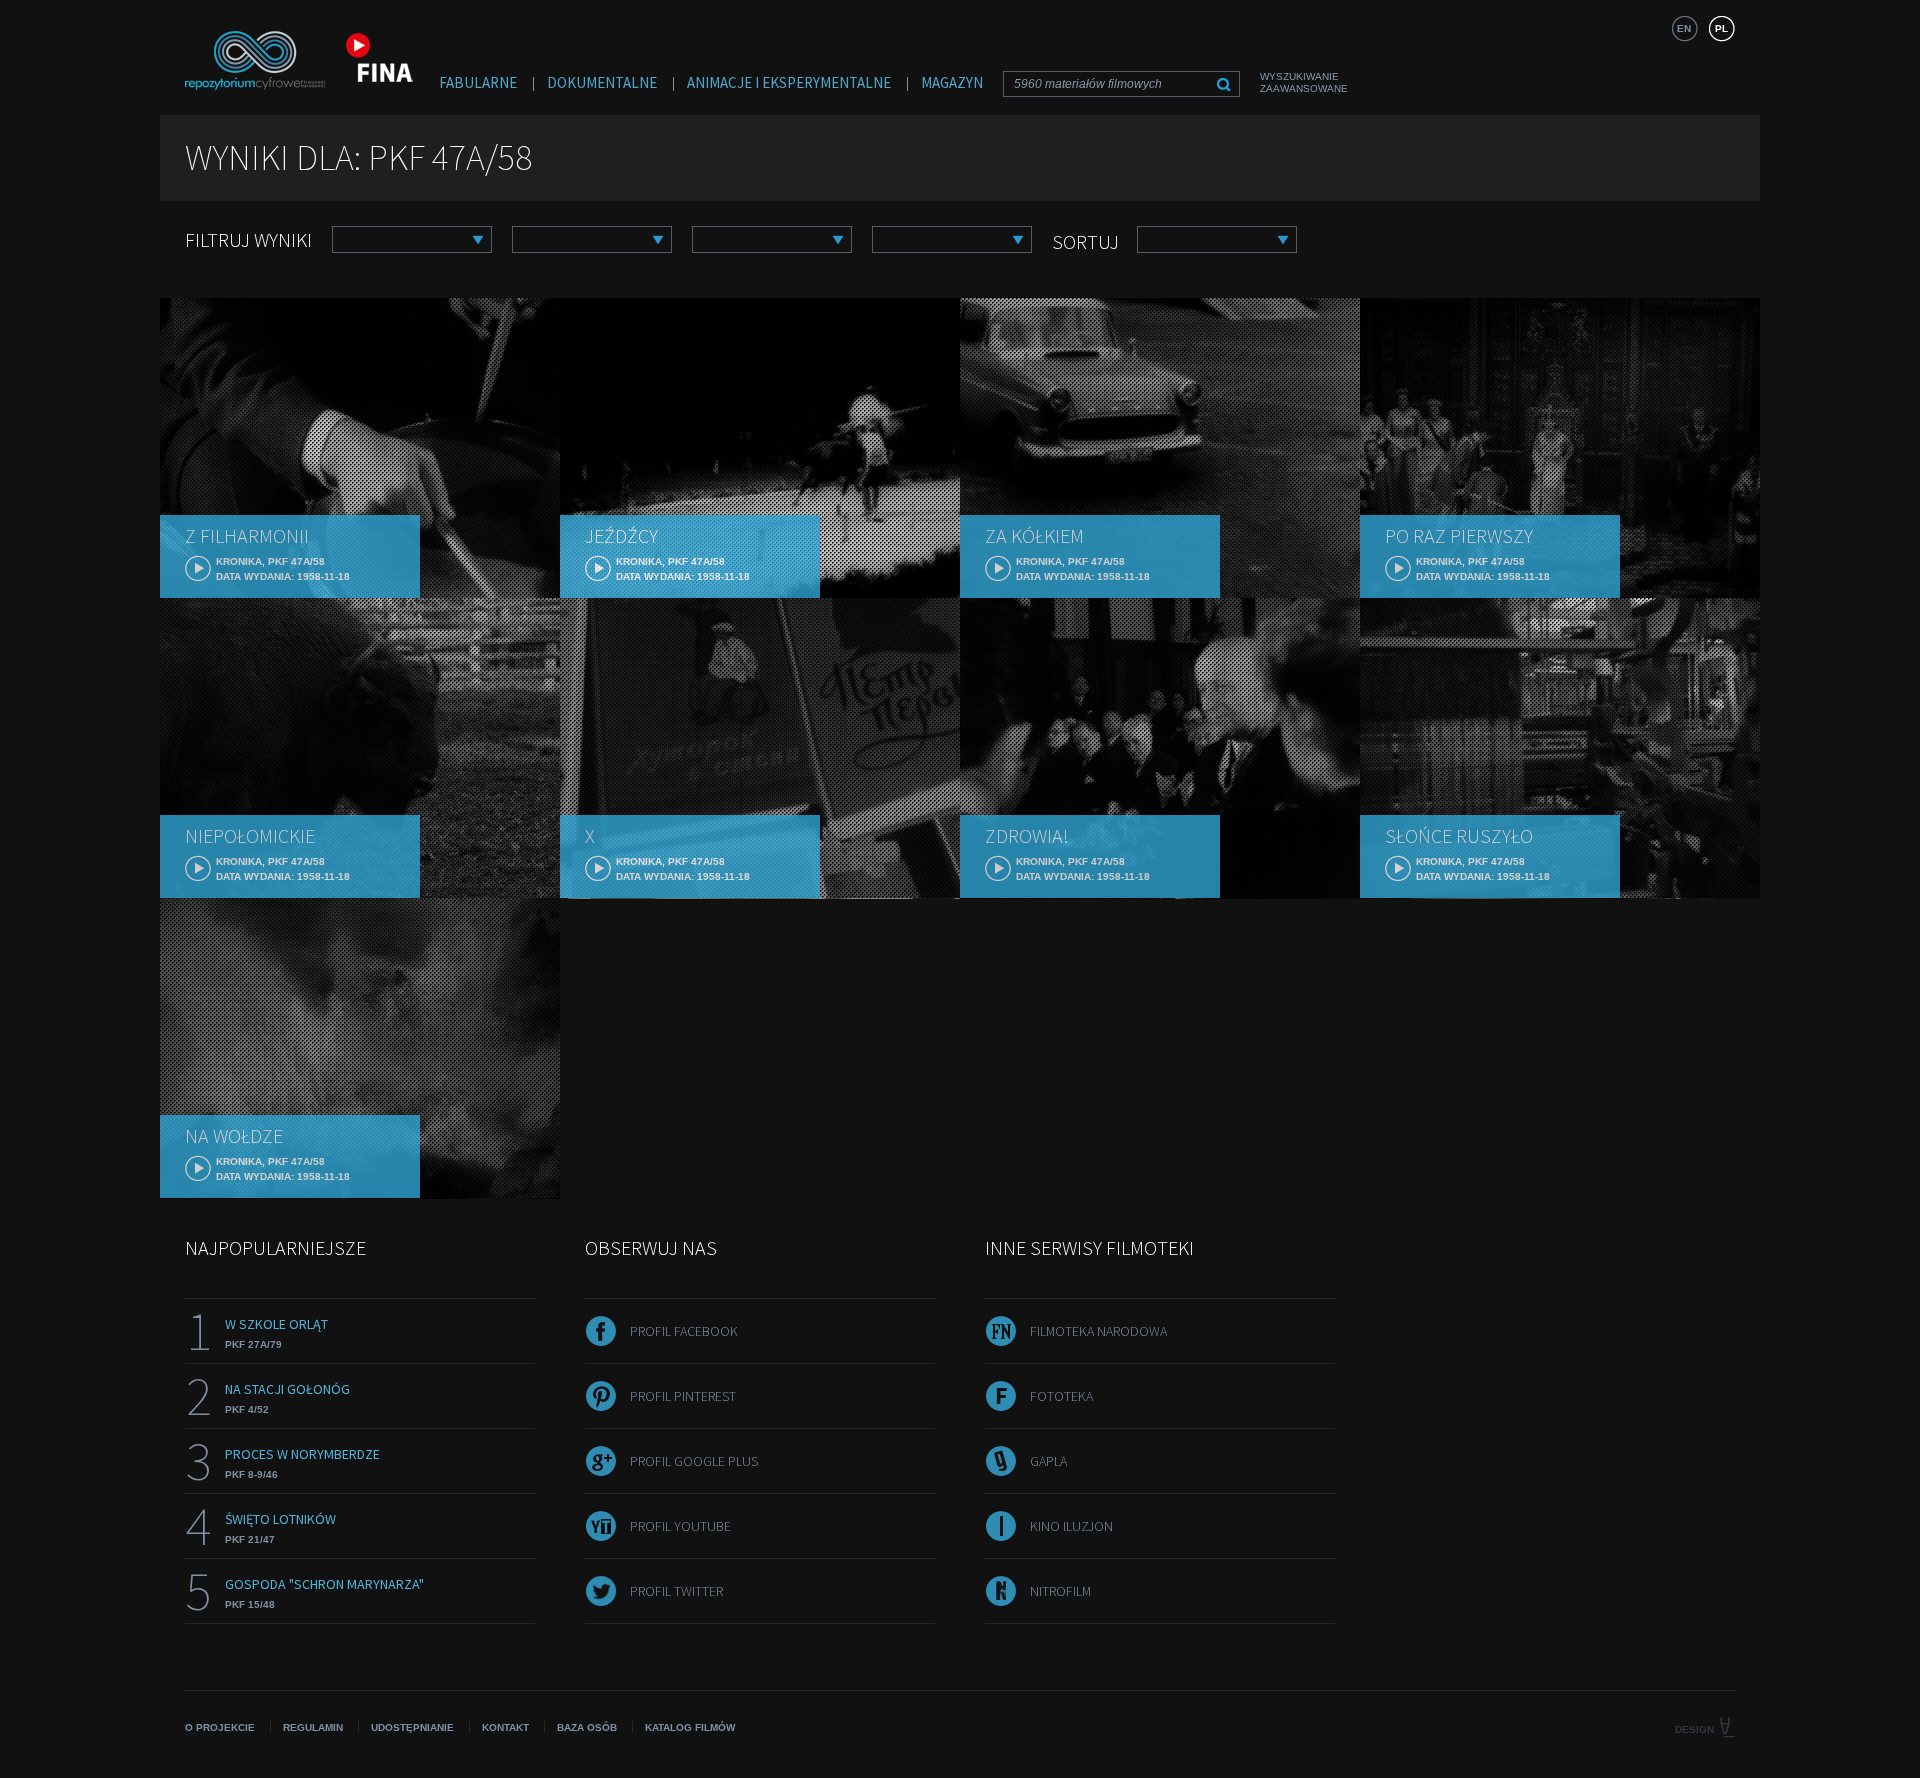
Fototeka (1061, 1396)
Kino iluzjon (1071, 1526)
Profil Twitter (676, 1591)
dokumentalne (602, 82)
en (1684, 28)
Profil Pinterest (683, 1396)
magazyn (952, 82)
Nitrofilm (1060, 1591)
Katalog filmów (690, 1727)
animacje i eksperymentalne (789, 82)
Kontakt (505, 1727)
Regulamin (313, 1727)
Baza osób (587, 1727)
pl (1721, 28)
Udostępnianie (412, 1727)
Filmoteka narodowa (1098, 1331)
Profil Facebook (684, 1331)
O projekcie (220, 1727)
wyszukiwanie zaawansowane (1304, 82)
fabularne (478, 82)
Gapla (1048, 1461)
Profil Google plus (694, 1461)
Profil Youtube (680, 1526)
